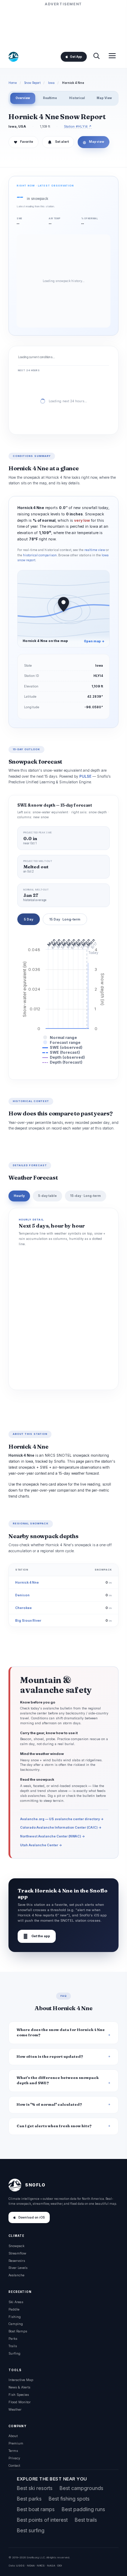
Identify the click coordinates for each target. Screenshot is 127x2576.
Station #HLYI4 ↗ (78, 126)
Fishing (15, 2317)
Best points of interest (42, 2520)
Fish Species (19, 2395)
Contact (14, 2465)
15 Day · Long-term (65, 919)
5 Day (29, 919)
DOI (60, 2565)
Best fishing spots (69, 2499)
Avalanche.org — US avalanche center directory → (62, 1819)
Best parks (29, 2499)
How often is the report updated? (50, 2057)
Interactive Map (21, 2380)
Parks (13, 2339)
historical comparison (40, 555)
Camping (16, 2324)
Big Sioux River (28, 1620)
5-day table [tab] (47, 1196)
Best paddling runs (83, 2509)
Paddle (14, 2309)
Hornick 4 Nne (27, 1582)
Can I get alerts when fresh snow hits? (54, 2126)
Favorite (23, 142)
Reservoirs (17, 2261)
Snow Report (32, 83)
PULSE (85, 776)
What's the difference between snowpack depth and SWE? (58, 2080)
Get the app (37, 1936)
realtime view (95, 550)
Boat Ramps (18, 2331)
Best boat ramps (36, 2509)
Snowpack (16, 2246)
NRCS (41, 2565)
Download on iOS (32, 2217)
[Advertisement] (64, 25)
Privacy (14, 2458)
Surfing (14, 2353)
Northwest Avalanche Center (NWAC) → (53, 1836)
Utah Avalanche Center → (41, 1845)
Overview (23, 98)
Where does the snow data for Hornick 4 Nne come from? (61, 2032)
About (13, 2436)
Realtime (50, 98)
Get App (76, 57)
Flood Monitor (20, 2402)
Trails (13, 2346)
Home (13, 83)
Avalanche (16, 2275)
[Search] (96, 57)
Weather (15, 2409)
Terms (13, 2451)
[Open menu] (112, 57)
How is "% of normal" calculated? (49, 2104)
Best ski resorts (35, 2488)
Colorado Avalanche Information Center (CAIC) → (61, 1827)
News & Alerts (19, 2387)
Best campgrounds (81, 2488)
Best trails (86, 2520)
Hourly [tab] (19, 1196)
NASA (51, 2565)
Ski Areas (16, 2302)
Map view (93, 142)
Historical (77, 98)
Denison (22, 1595)
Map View (104, 98)
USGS (20, 2565)
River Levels (18, 2268)
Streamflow (17, 2253)
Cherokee (23, 1608)
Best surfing (31, 2530)
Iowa (51, 83)
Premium (16, 2443)
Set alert (62, 142)
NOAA (31, 2565)
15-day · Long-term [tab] (86, 1196)
